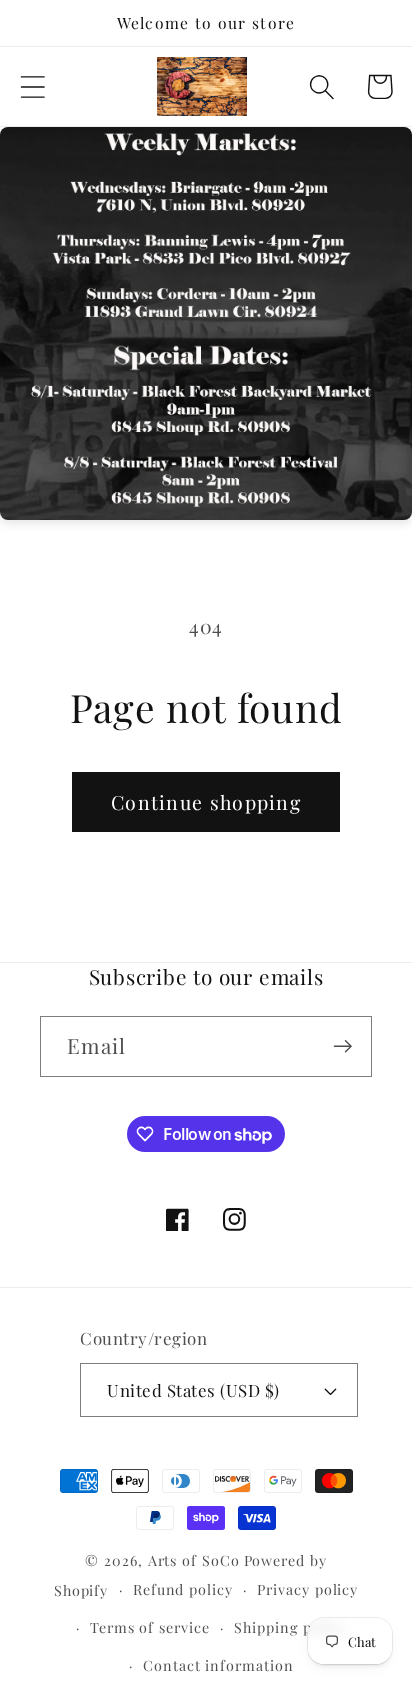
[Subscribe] (342, 1046)
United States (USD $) (193, 1390)
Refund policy (183, 1589)
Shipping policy (290, 1627)
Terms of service (150, 1627)
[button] (32, 86)
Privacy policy (307, 1589)
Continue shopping (206, 802)
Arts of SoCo (194, 1560)
